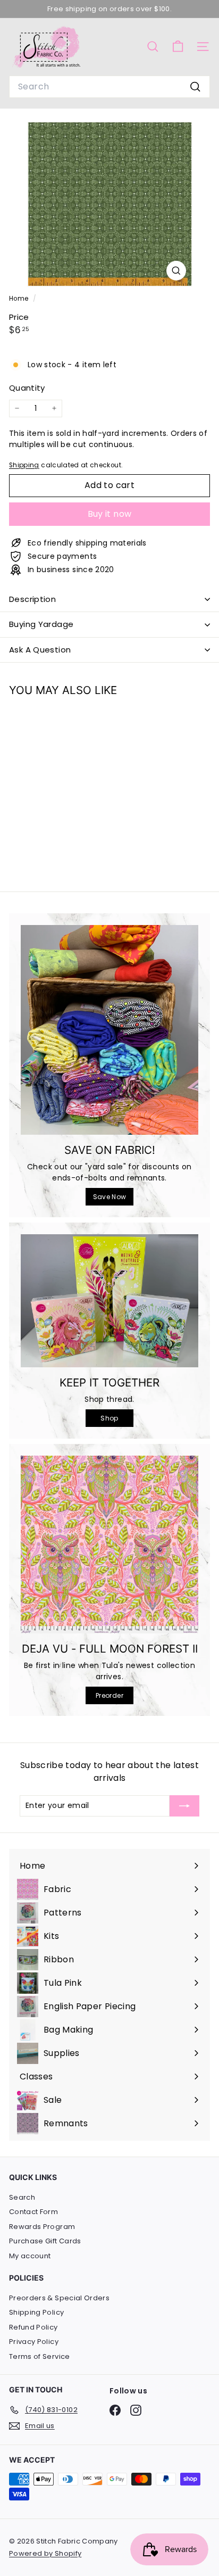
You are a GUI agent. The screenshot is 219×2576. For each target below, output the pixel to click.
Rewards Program (42, 2227)
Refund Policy (33, 2327)
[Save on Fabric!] (109, 1030)
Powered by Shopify (45, 2553)
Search (22, 2197)
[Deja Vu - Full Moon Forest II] (109, 1545)
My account (30, 2256)
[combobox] (109, 87)
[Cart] (178, 47)
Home (20, 299)
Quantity (27, 388)
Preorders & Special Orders (59, 2298)
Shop (109, 1418)
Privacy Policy (34, 2342)
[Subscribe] (184, 1806)
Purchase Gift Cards (45, 2241)
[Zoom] (176, 271)
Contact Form (33, 2212)
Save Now (110, 1197)
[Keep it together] (109, 1301)
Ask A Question (40, 650)
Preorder (109, 1695)
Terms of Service (40, 2356)
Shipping (24, 465)
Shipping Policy (36, 2312)
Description (32, 599)
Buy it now (110, 514)
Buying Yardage (41, 624)
